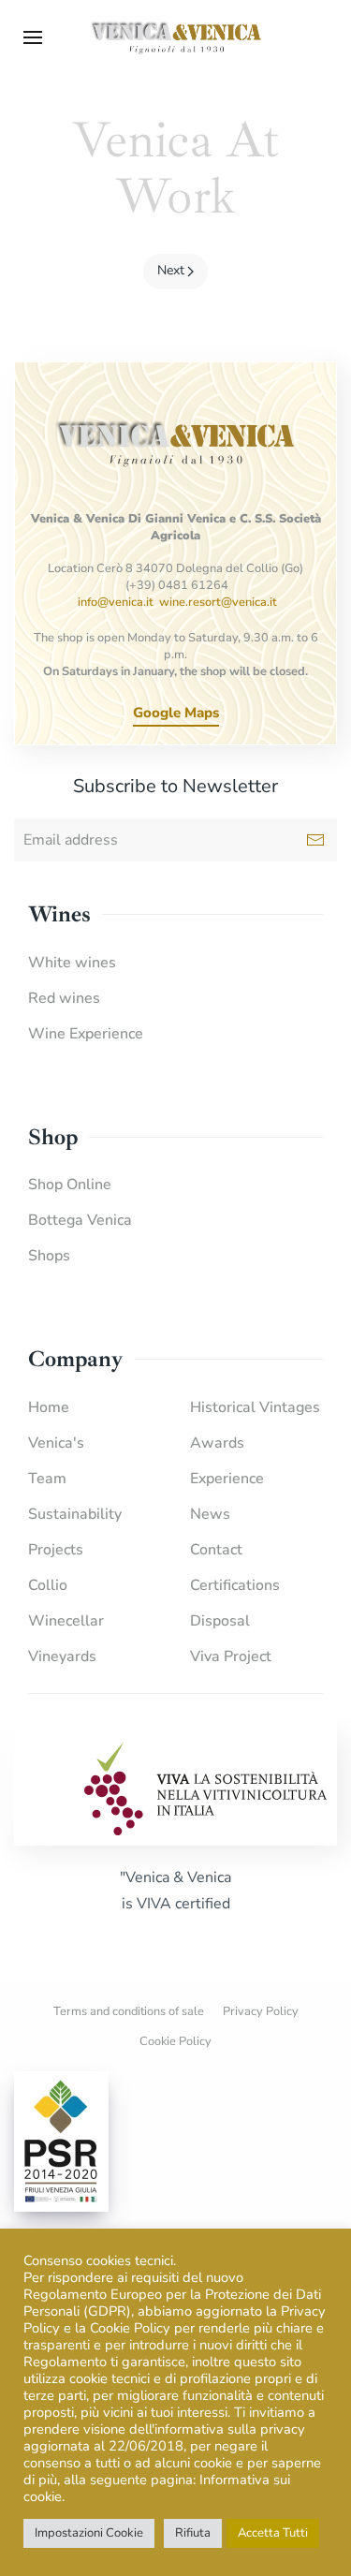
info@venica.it (116, 602)
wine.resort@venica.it (218, 602)
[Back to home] (176, 37)
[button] (33, 37)
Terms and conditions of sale (129, 2011)
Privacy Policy (261, 2011)
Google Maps (176, 713)
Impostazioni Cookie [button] (89, 2533)
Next (171, 270)
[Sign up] (315, 840)
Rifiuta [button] (193, 2533)
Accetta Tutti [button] (273, 2533)
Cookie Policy (175, 2041)
